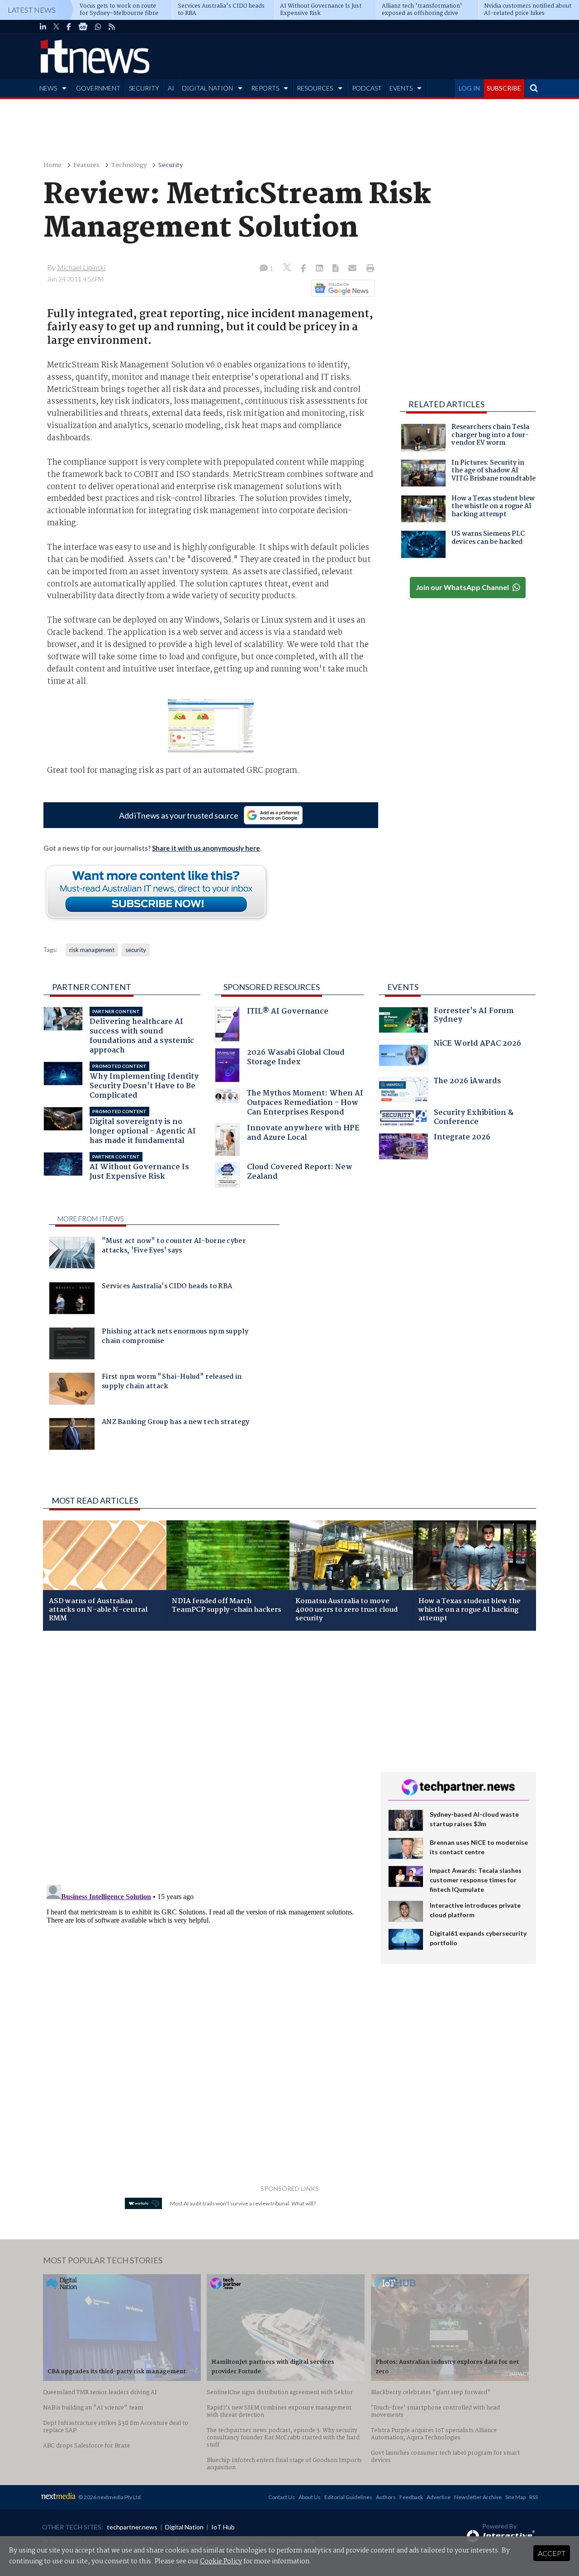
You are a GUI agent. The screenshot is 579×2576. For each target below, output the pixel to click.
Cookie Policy (221, 2562)
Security (171, 165)
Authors (386, 2497)
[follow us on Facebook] (69, 27)
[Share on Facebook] (304, 269)
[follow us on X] (56, 27)
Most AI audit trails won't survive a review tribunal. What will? (243, 2203)
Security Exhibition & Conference (474, 1118)
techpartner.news (132, 2527)
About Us (310, 2497)
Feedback (411, 2497)
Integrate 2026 (462, 1138)
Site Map (515, 2497)
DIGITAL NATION (207, 88)
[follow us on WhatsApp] (98, 27)
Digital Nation (184, 2527)
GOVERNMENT (98, 88)
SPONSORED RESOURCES (272, 987)
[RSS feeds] (112, 27)
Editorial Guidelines (348, 2497)
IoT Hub (223, 2527)
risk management (92, 950)
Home (52, 165)
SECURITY (144, 88)
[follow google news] (83, 27)
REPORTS (265, 88)
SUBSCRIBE (504, 88)
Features (86, 165)
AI (171, 88)
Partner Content (92, 987)
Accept (552, 2553)
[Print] (368, 269)
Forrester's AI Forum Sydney (474, 1017)
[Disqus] (205, 1758)
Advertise (439, 2497)
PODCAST (367, 88)
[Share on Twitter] (288, 269)
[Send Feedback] (336, 269)
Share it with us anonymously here (206, 848)
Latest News (32, 10)
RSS (534, 2497)
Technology (129, 165)
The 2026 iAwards (467, 1082)
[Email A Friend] (353, 269)
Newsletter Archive (478, 2497)
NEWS (48, 88)
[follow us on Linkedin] (43, 27)
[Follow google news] (341, 288)
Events (403, 987)
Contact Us (282, 2497)
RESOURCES (315, 88)
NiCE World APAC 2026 (477, 1045)
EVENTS (401, 88)
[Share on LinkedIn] (320, 269)
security (136, 950)
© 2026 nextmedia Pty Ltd (109, 2497)
